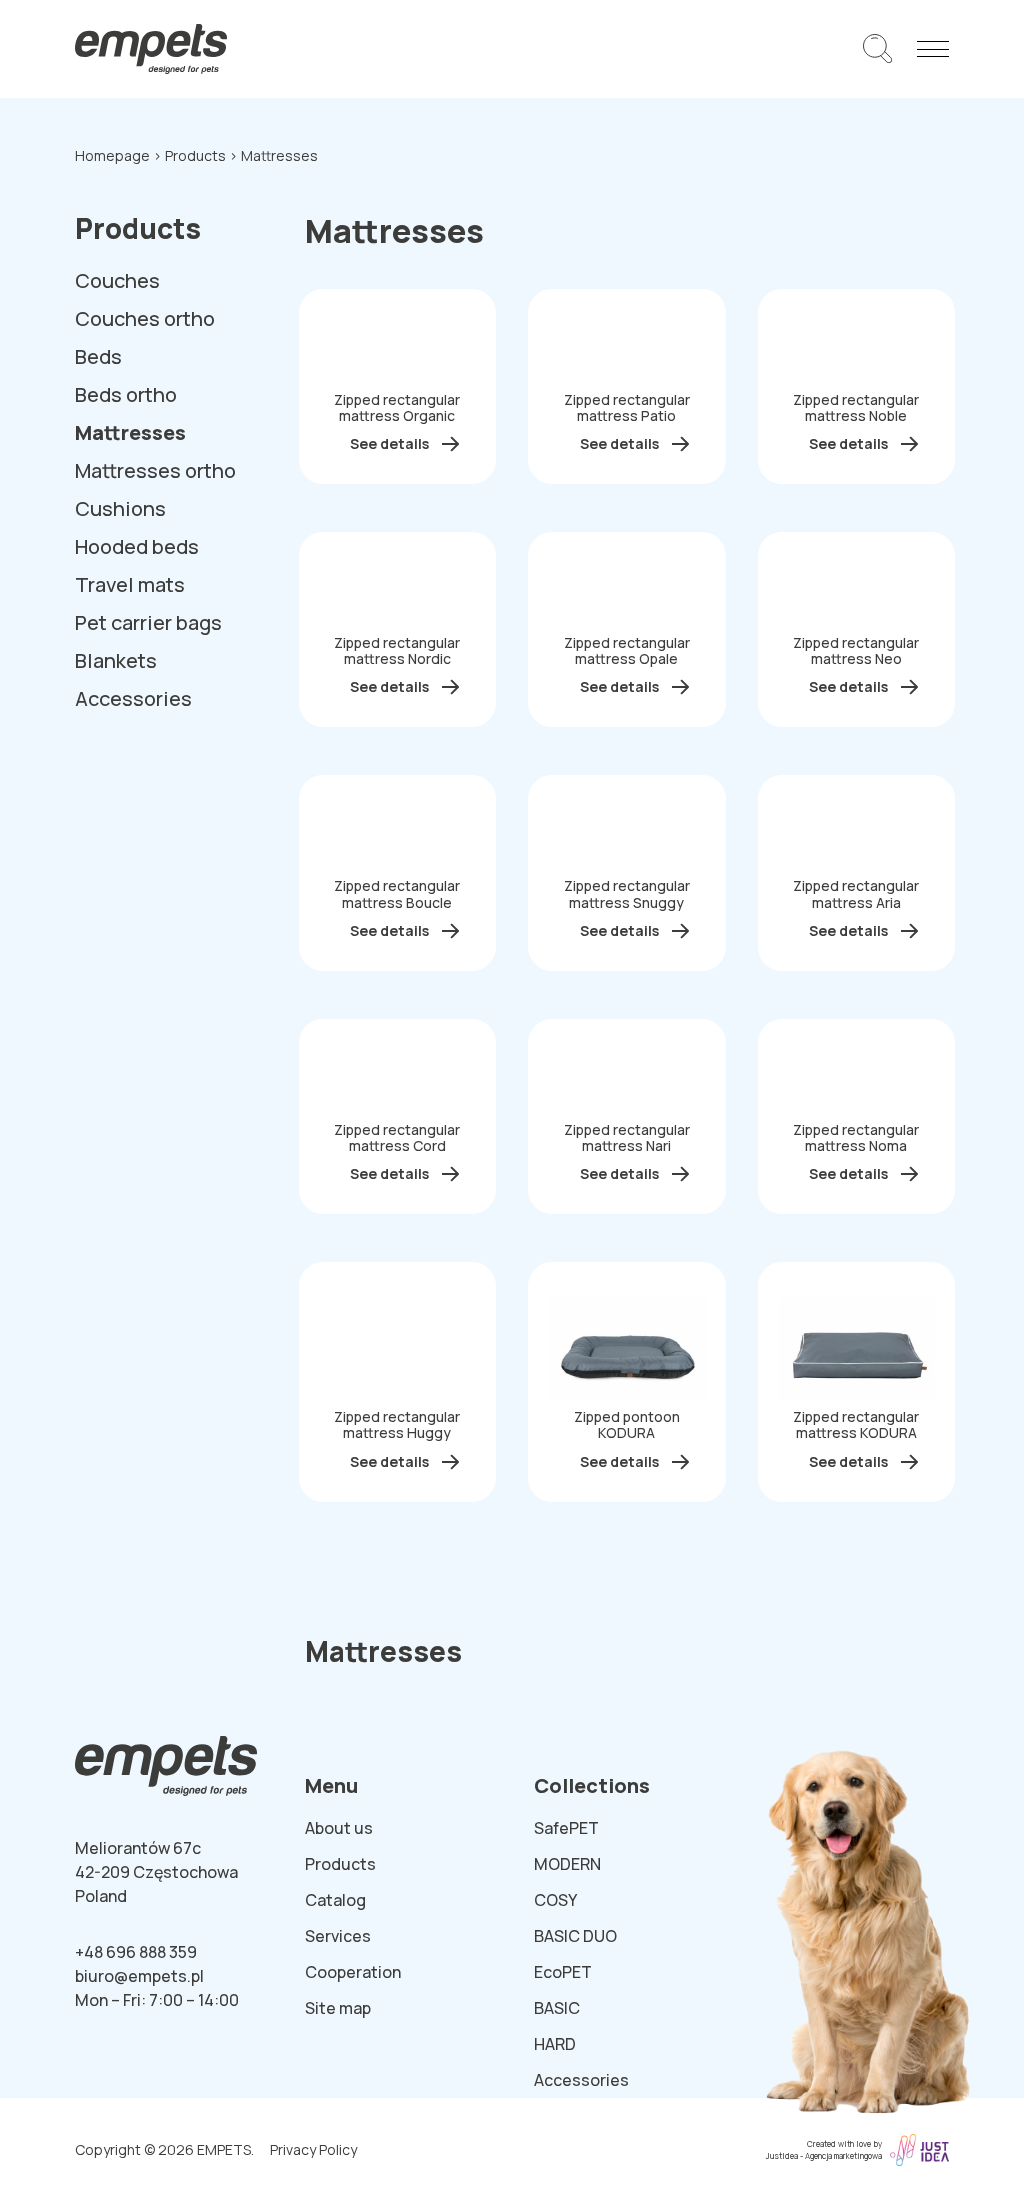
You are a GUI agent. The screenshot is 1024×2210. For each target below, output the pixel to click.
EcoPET (563, 1972)
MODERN (567, 1864)
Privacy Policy (313, 2149)
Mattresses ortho (155, 470)
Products (195, 155)
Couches (117, 280)
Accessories (133, 698)
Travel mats (130, 584)
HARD (555, 2044)
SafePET (566, 1828)
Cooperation (353, 1972)
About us (339, 1828)
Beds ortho (126, 394)
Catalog (335, 1900)
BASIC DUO (575, 1936)
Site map (338, 2008)
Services (338, 1936)
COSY (555, 1900)
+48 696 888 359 (136, 1952)
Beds (98, 356)
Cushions (120, 508)
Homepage (112, 155)
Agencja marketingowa (843, 2155)
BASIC (557, 2008)
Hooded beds (137, 546)
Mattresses (130, 432)
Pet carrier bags (148, 622)
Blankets (116, 660)
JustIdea (782, 2155)
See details (389, 443)
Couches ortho (145, 318)
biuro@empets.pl (139, 1976)
